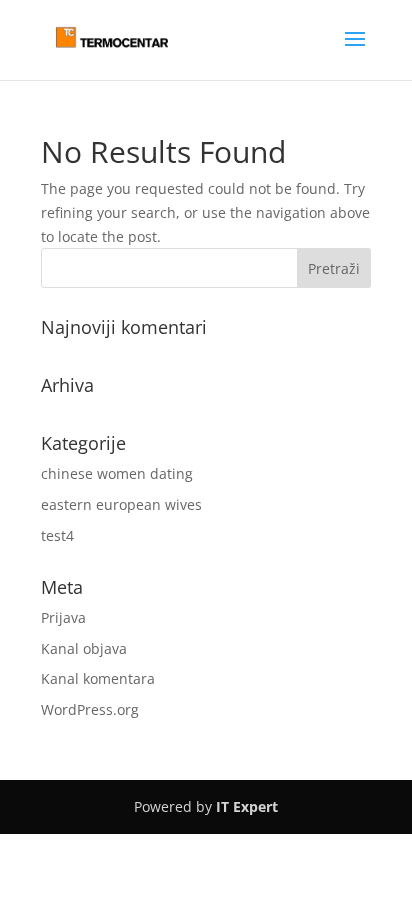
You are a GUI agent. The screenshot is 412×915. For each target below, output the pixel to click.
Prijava (63, 617)
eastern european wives (121, 504)
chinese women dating (117, 473)
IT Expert (247, 806)
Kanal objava (84, 648)
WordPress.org (90, 709)
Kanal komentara (98, 678)
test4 (57, 535)
